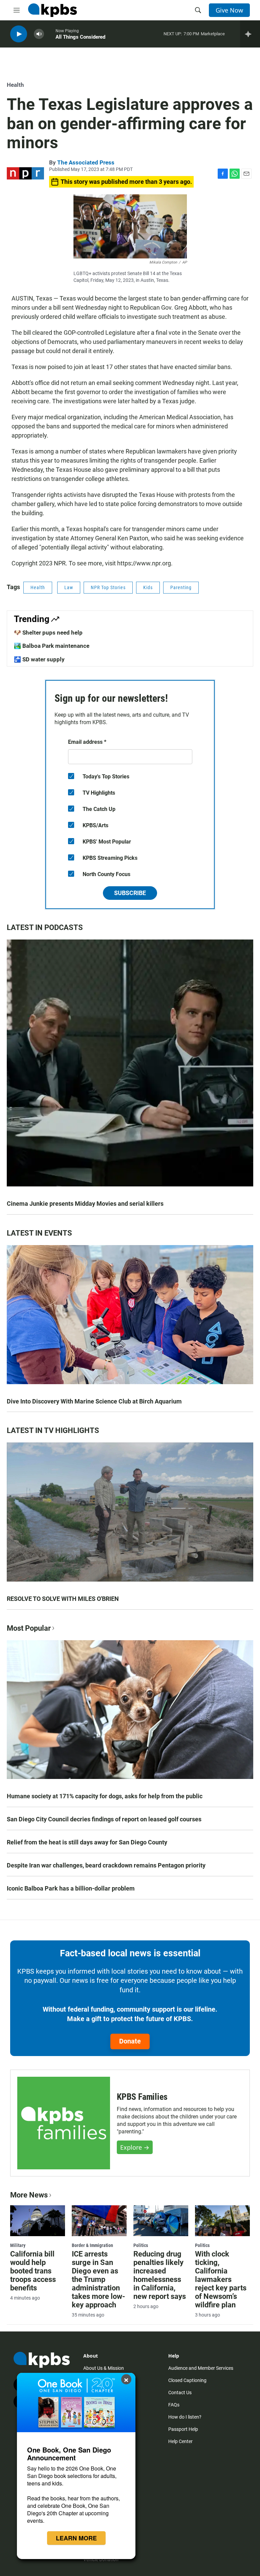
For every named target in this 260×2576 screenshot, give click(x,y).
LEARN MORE (76, 2538)
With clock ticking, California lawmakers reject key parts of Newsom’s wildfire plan (221, 2279)
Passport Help (183, 2429)
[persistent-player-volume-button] (39, 34)
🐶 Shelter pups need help (48, 633)
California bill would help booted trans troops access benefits (33, 2271)
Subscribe (130, 893)
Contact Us (180, 2393)
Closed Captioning (187, 2380)
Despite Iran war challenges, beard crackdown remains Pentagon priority (106, 1865)
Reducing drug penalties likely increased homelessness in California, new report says (160, 2275)
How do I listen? (185, 2417)
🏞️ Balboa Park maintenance (52, 646)
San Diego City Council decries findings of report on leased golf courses (104, 1819)
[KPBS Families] (64, 2123)
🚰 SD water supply (39, 659)
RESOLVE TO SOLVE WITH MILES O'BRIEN (63, 1599)
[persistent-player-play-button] (19, 34)
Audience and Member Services (201, 2368)
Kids (148, 587)
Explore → (135, 2147)
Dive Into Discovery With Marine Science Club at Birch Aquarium (94, 1401)
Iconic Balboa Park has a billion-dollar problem (71, 1888)
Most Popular (29, 1628)
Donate (130, 2041)
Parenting (181, 587)
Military (18, 2245)
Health (15, 85)
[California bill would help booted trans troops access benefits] (38, 2221)
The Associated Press (86, 162)
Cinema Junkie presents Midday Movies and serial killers (85, 1204)
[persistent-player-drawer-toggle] (250, 34)
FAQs (174, 2405)
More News (29, 2195)
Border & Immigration (92, 2245)
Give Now (229, 10)
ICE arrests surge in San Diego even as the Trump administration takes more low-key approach (99, 2279)
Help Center (180, 2441)
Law (69, 587)
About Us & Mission (104, 2368)
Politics (141, 2245)
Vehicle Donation (101, 2559)
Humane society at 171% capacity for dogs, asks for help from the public (105, 1796)
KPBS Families (142, 2097)
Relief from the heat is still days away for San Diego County (87, 1842)
